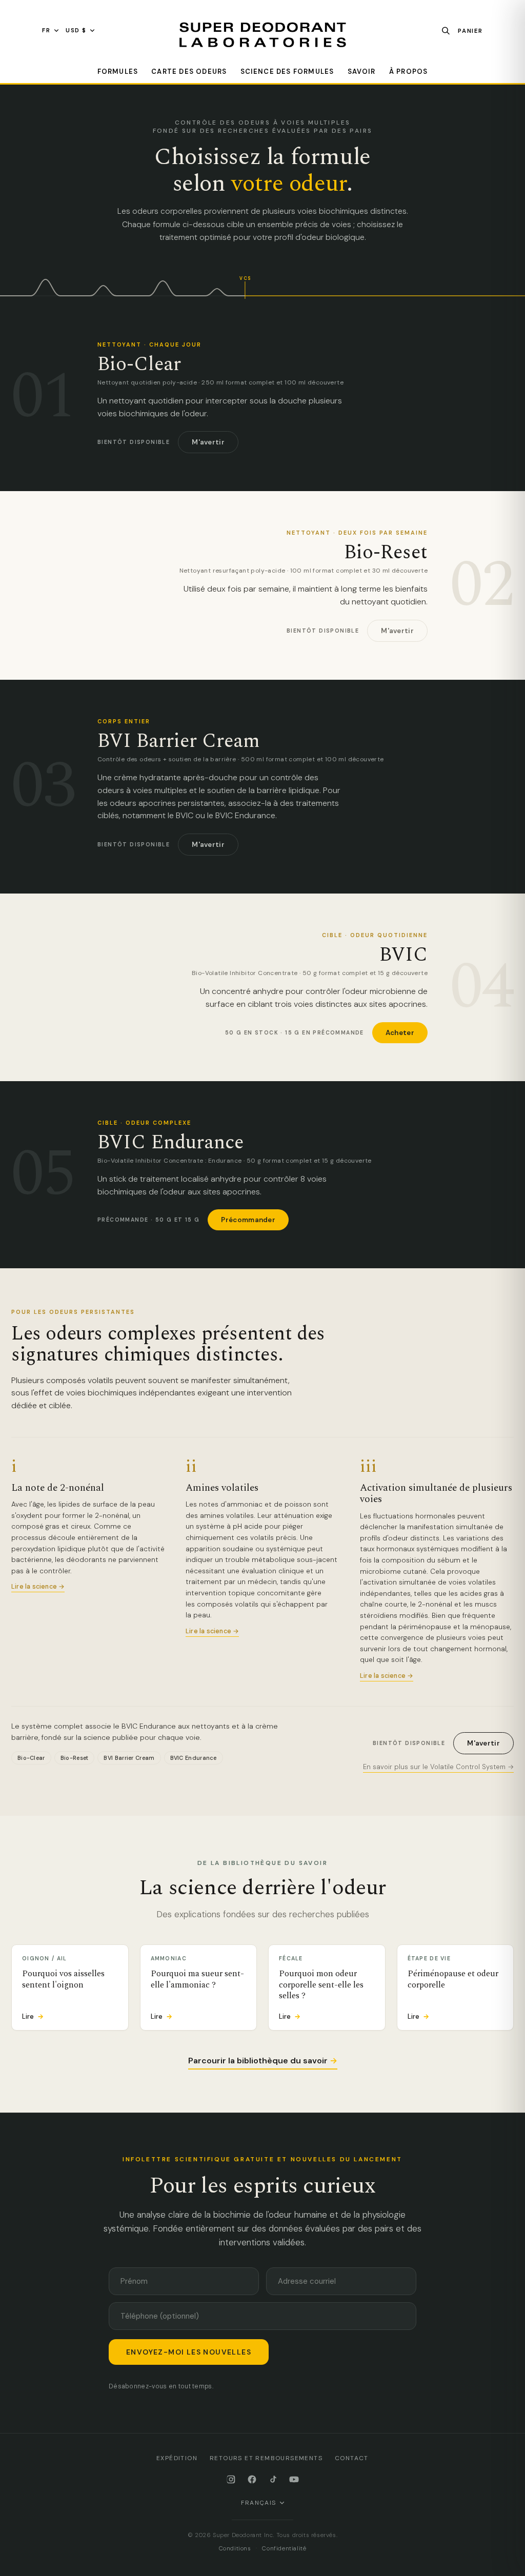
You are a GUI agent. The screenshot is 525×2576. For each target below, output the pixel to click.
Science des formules (287, 72)
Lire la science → (38, 1587)
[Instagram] (231, 2479)
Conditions (235, 2549)
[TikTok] (273, 2479)
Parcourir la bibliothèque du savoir (263, 2061)
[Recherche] (446, 31)
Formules (118, 72)
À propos (409, 72)
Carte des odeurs (189, 72)
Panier (470, 31)
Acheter (400, 1033)
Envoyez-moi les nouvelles (189, 2352)
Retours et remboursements (266, 2458)
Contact (352, 2458)
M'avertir (208, 442)
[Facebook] (252, 2479)
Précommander (248, 1220)
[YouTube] (294, 2479)
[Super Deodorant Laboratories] (262, 35)
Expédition (177, 2458)
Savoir (362, 72)
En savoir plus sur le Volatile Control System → (438, 1767)
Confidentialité (284, 2549)
